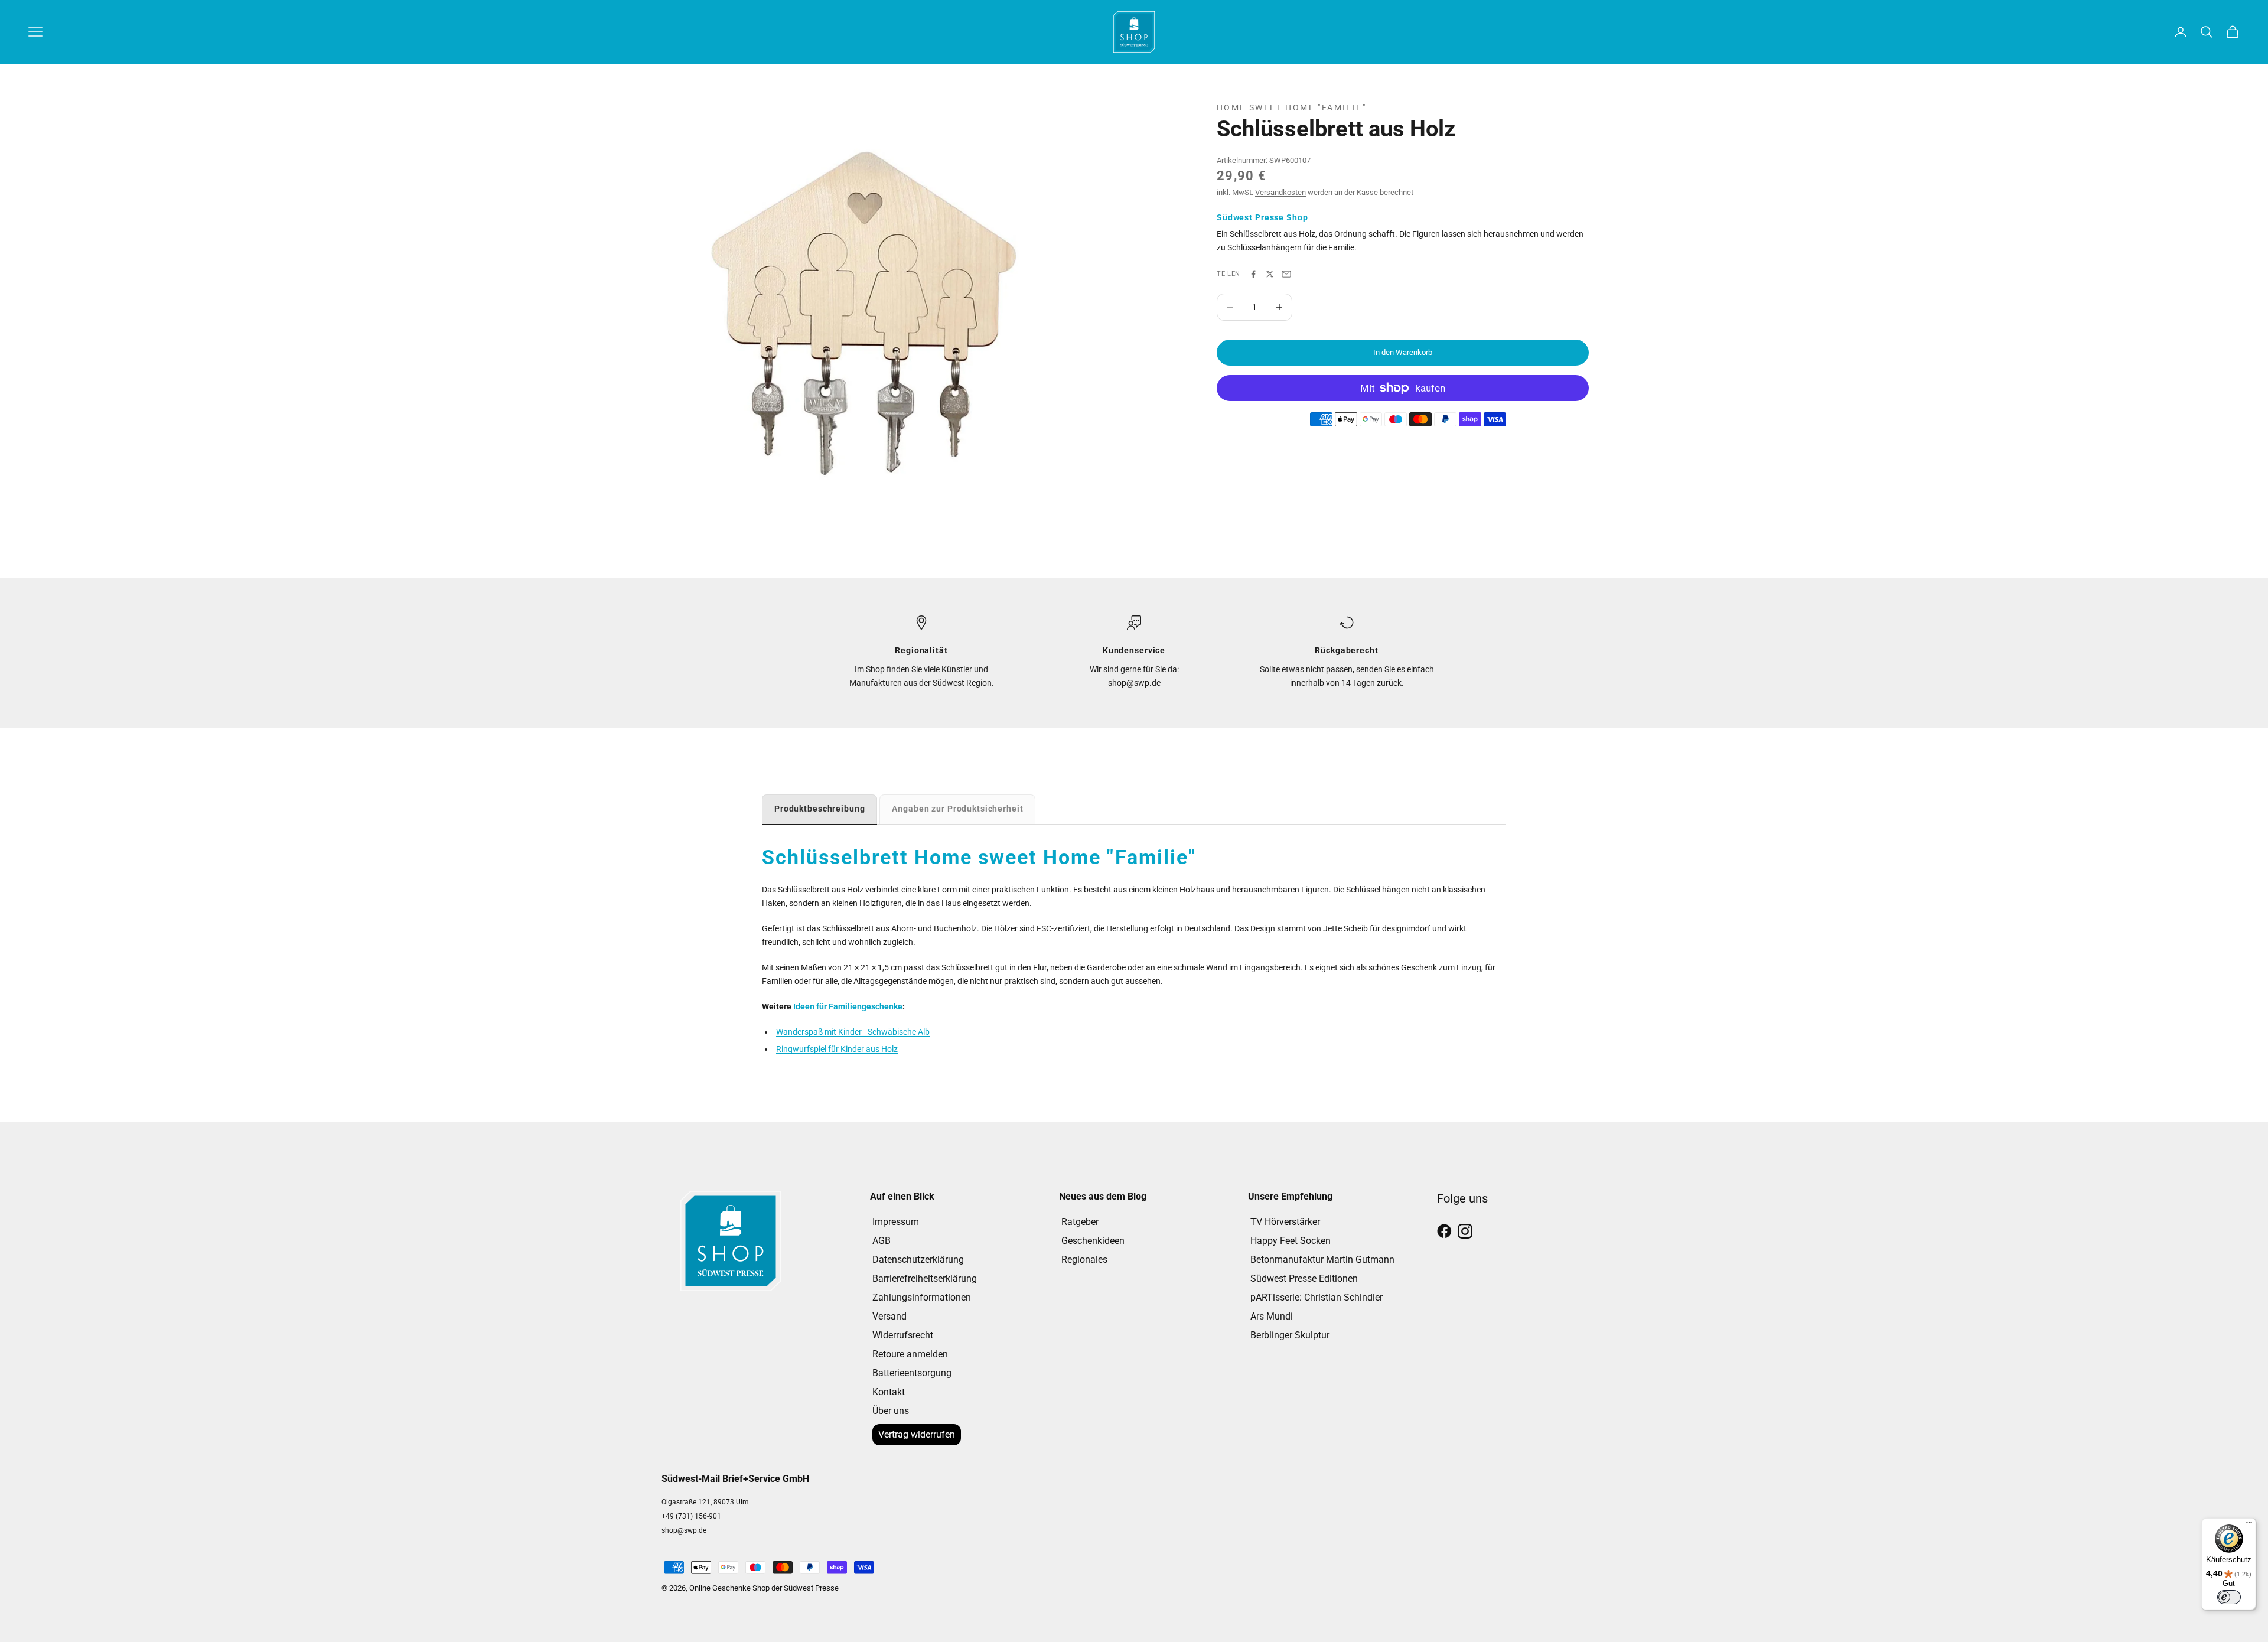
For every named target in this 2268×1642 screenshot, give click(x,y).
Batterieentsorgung (912, 1373)
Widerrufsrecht (903, 1335)
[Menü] (2249, 1525)
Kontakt (889, 1392)
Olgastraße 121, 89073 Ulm (705, 1502)
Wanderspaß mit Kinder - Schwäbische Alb (853, 1032)
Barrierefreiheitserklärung (925, 1278)
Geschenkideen (1093, 1241)
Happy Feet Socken (1291, 1241)
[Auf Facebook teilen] (1253, 274)
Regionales (1084, 1260)
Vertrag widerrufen (917, 1434)
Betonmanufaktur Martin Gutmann (1322, 1260)
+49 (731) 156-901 (691, 1516)
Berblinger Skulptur (1290, 1335)
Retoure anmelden (910, 1354)
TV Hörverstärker (1285, 1222)
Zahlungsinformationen (922, 1297)
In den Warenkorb (1403, 352)
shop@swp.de (684, 1530)
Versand (889, 1316)
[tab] (819, 809)
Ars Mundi (1272, 1316)
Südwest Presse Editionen (1304, 1278)
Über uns (891, 1411)
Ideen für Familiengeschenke (848, 1006)
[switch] (2229, 1597)
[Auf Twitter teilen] (1270, 274)
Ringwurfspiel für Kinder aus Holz (837, 1049)
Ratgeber (1080, 1222)
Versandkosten (1280, 192)
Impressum (896, 1222)
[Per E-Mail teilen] (1286, 274)
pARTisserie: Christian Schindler (1317, 1297)
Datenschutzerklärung (918, 1260)
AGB (882, 1241)
